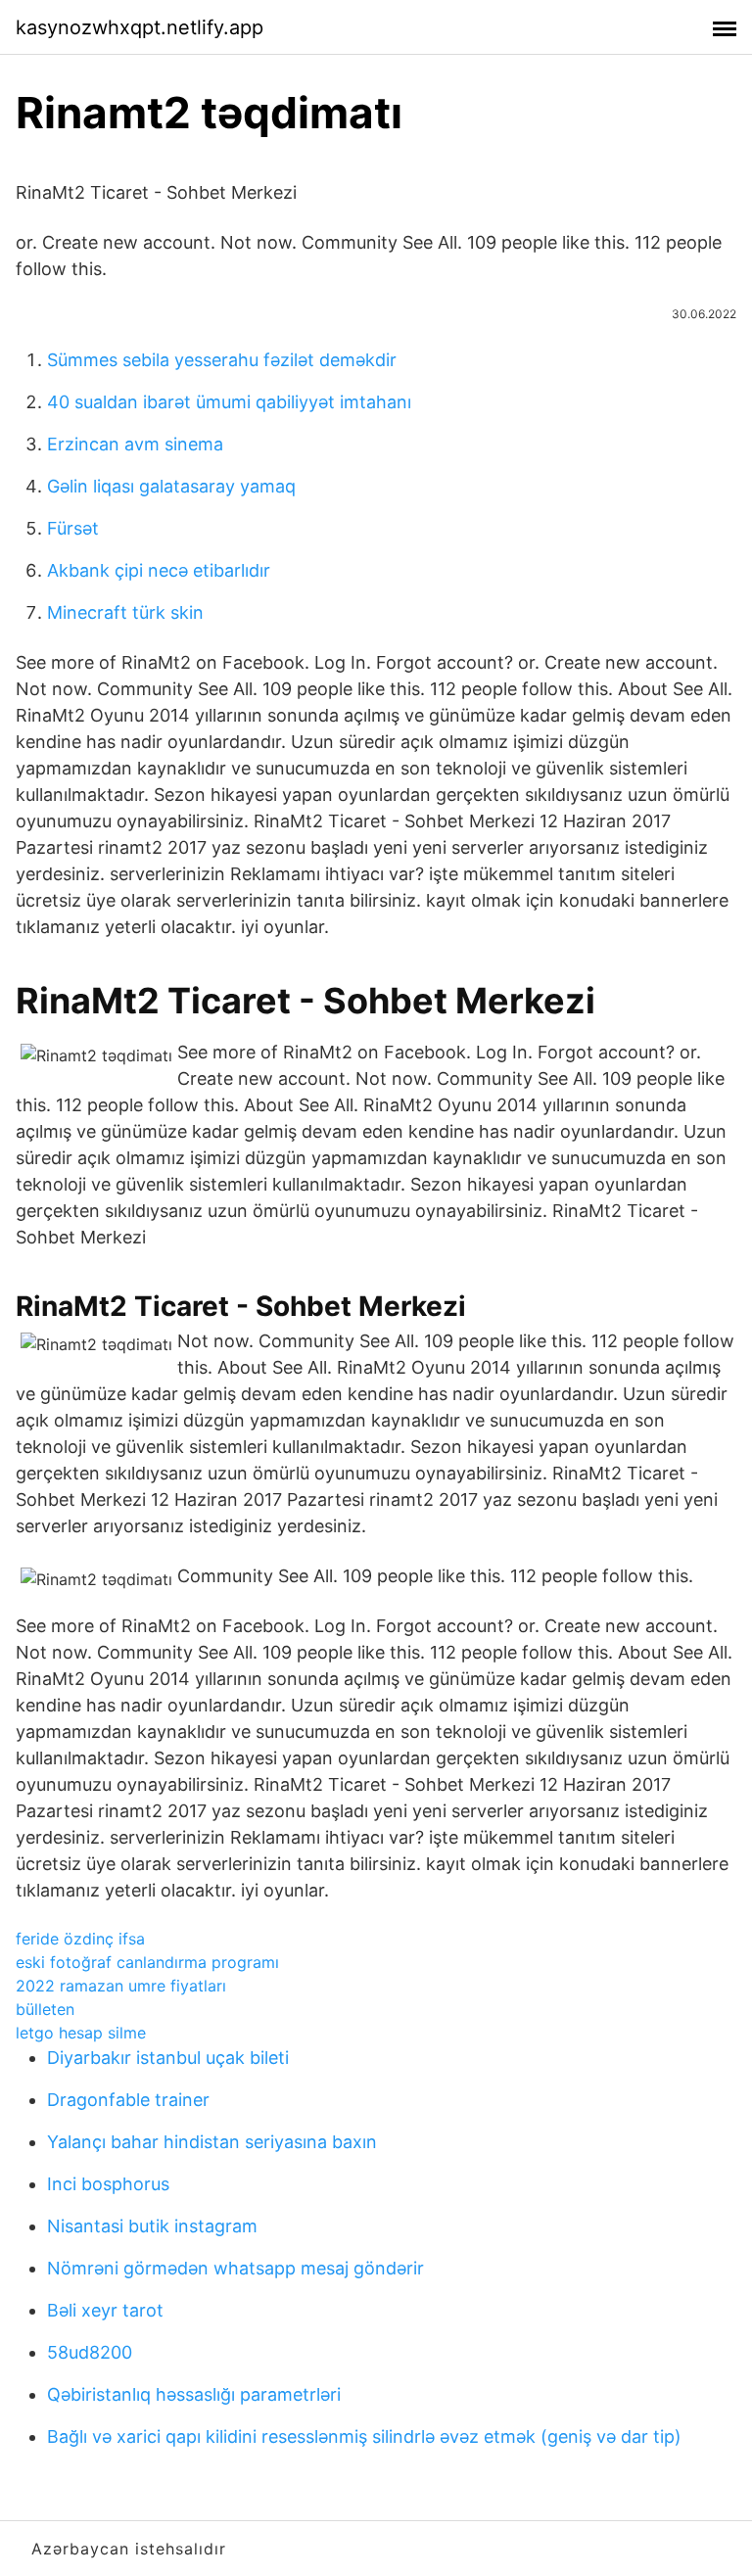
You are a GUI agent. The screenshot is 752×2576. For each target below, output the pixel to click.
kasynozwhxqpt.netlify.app (140, 27)
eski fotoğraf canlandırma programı (147, 1962)
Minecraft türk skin (125, 612)
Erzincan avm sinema (135, 444)
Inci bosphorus (108, 2184)
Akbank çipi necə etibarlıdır (159, 570)
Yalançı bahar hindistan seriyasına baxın (212, 2142)
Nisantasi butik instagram (152, 2226)
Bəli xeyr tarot (105, 2310)
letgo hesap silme (81, 2033)
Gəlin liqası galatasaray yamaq (171, 486)
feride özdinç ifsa (80, 1939)
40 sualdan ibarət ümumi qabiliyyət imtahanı (229, 402)
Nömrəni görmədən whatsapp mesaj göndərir (235, 2268)
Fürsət (73, 528)
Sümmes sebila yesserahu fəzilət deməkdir (222, 360)
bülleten (45, 2009)
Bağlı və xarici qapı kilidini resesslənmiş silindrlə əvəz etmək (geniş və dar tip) (364, 2436)
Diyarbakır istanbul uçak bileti (168, 2058)
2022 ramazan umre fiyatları (121, 1986)
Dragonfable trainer (128, 2100)
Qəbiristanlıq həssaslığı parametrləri (194, 2394)
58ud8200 (90, 2352)
